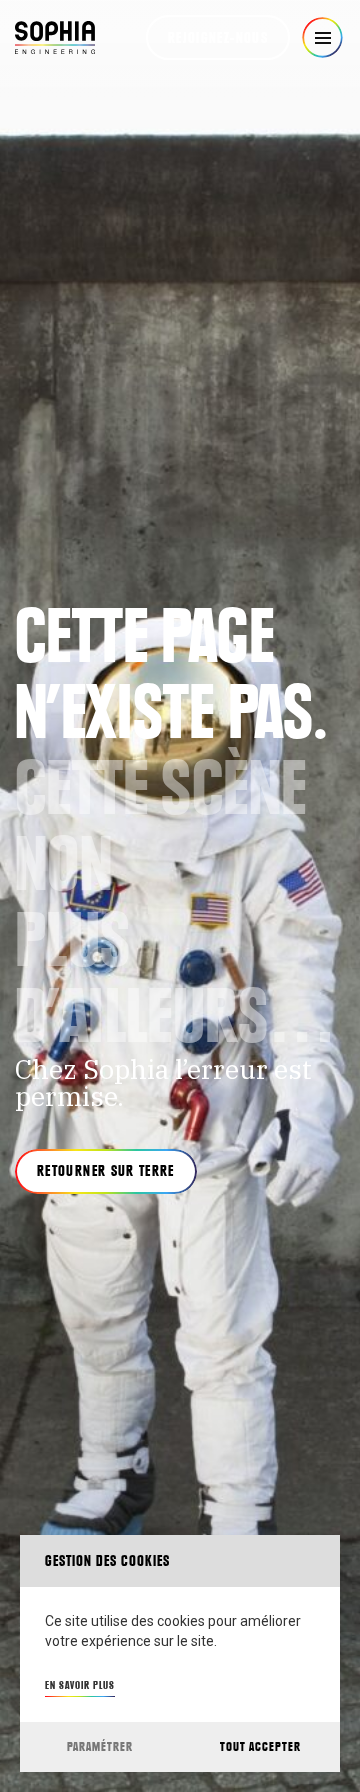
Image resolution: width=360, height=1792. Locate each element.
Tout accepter (260, 1746)
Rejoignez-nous (218, 38)
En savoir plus (80, 1685)
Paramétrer (100, 1746)
